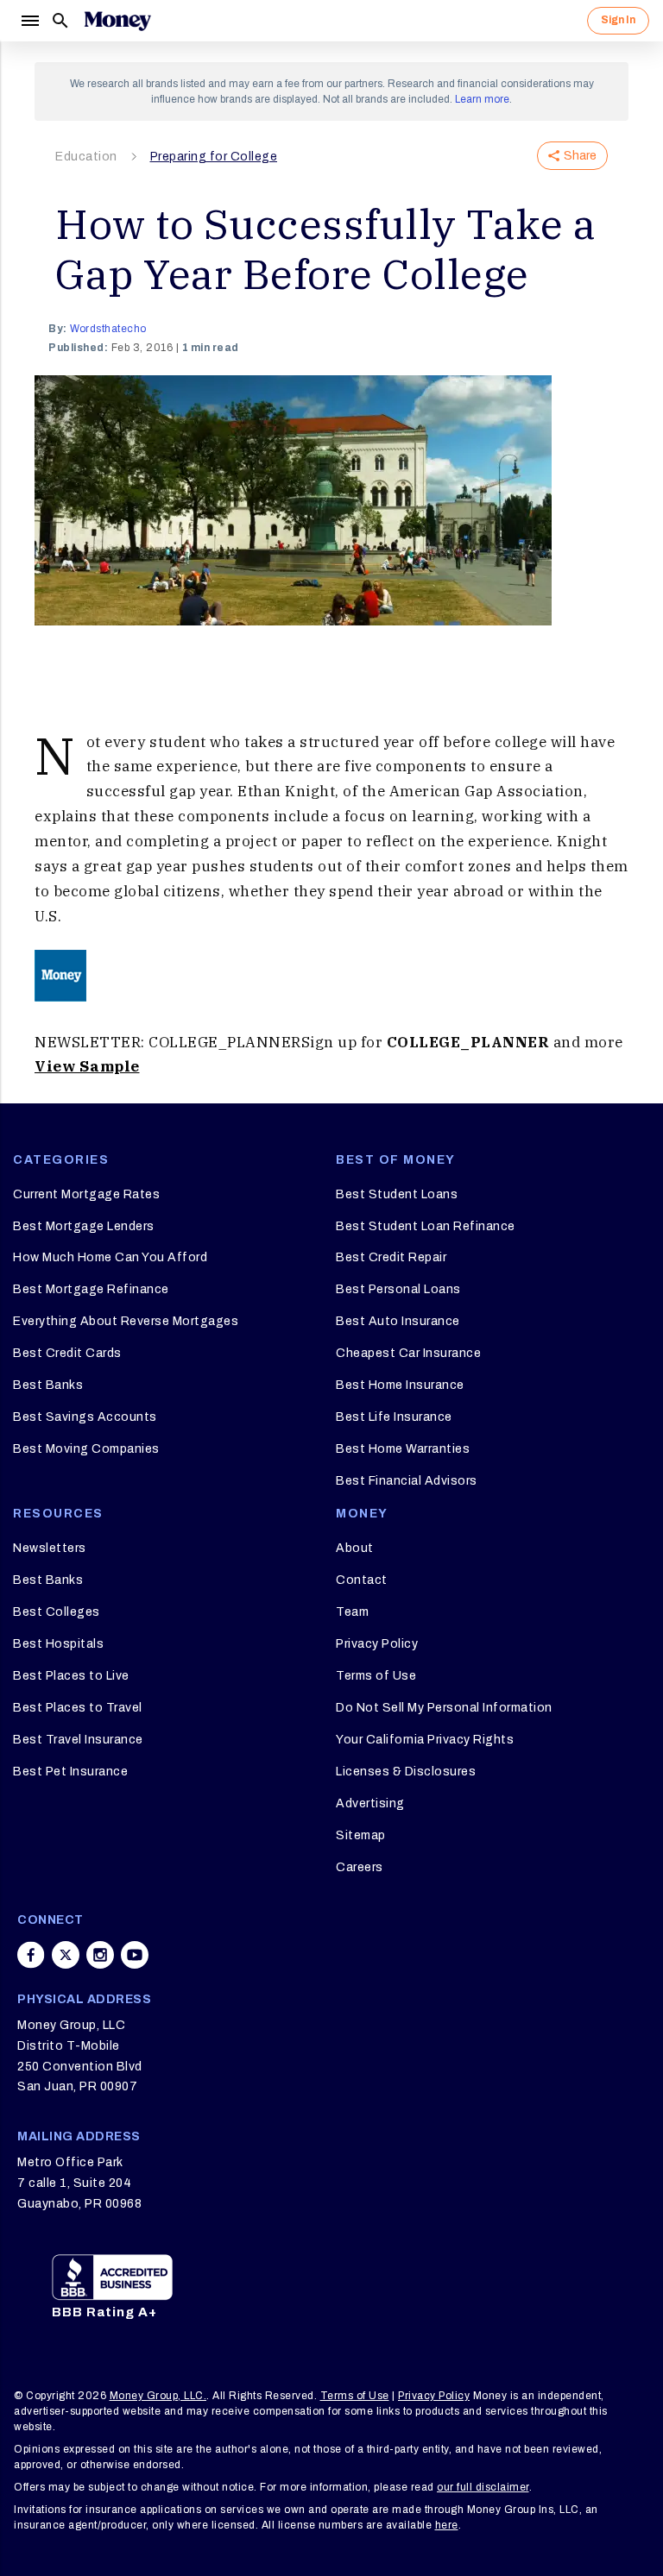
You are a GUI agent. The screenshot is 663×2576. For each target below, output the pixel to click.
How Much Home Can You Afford (110, 1257)
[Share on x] (66, 1955)
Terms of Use (376, 1676)
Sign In (618, 20)
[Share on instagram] (100, 1955)
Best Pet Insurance (70, 1772)
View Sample (87, 1066)
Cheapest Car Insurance (408, 1353)
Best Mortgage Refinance (91, 1289)
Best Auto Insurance (398, 1321)
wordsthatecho (108, 329)
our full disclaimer (483, 2487)
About (355, 1548)
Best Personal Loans (398, 1289)
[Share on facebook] (31, 1955)
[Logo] (117, 21)
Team (352, 1612)
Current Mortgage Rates (86, 1194)
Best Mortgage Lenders (84, 1226)
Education (86, 157)
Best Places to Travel (78, 1708)
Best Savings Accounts (85, 1417)
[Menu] (29, 21)
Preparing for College (214, 157)
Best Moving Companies (86, 1449)
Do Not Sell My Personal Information (444, 1708)
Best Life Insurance (394, 1417)
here (447, 2525)
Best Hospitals (58, 1644)
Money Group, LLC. (158, 2396)
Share (580, 156)
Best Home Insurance (400, 1385)
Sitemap (361, 1835)
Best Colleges (57, 1612)
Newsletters (50, 1548)
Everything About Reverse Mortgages (126, 1321)
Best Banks (48, 1385)
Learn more (482, 99)
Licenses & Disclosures (406, 1772)
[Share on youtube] (135, 1955)
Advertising (370, 1803)
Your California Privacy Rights (425, 1740)
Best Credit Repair (391, 1257)
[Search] (60, 21)
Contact (362, 1580)
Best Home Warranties (403, 1449)
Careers (360, 1867)
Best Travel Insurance (78, 1740)
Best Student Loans (397, 1194)
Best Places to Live (71, 1676)
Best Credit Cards (67, 1353)
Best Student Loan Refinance (426, 1226)
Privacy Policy (377, 1644)
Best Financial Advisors (407, 1481)
